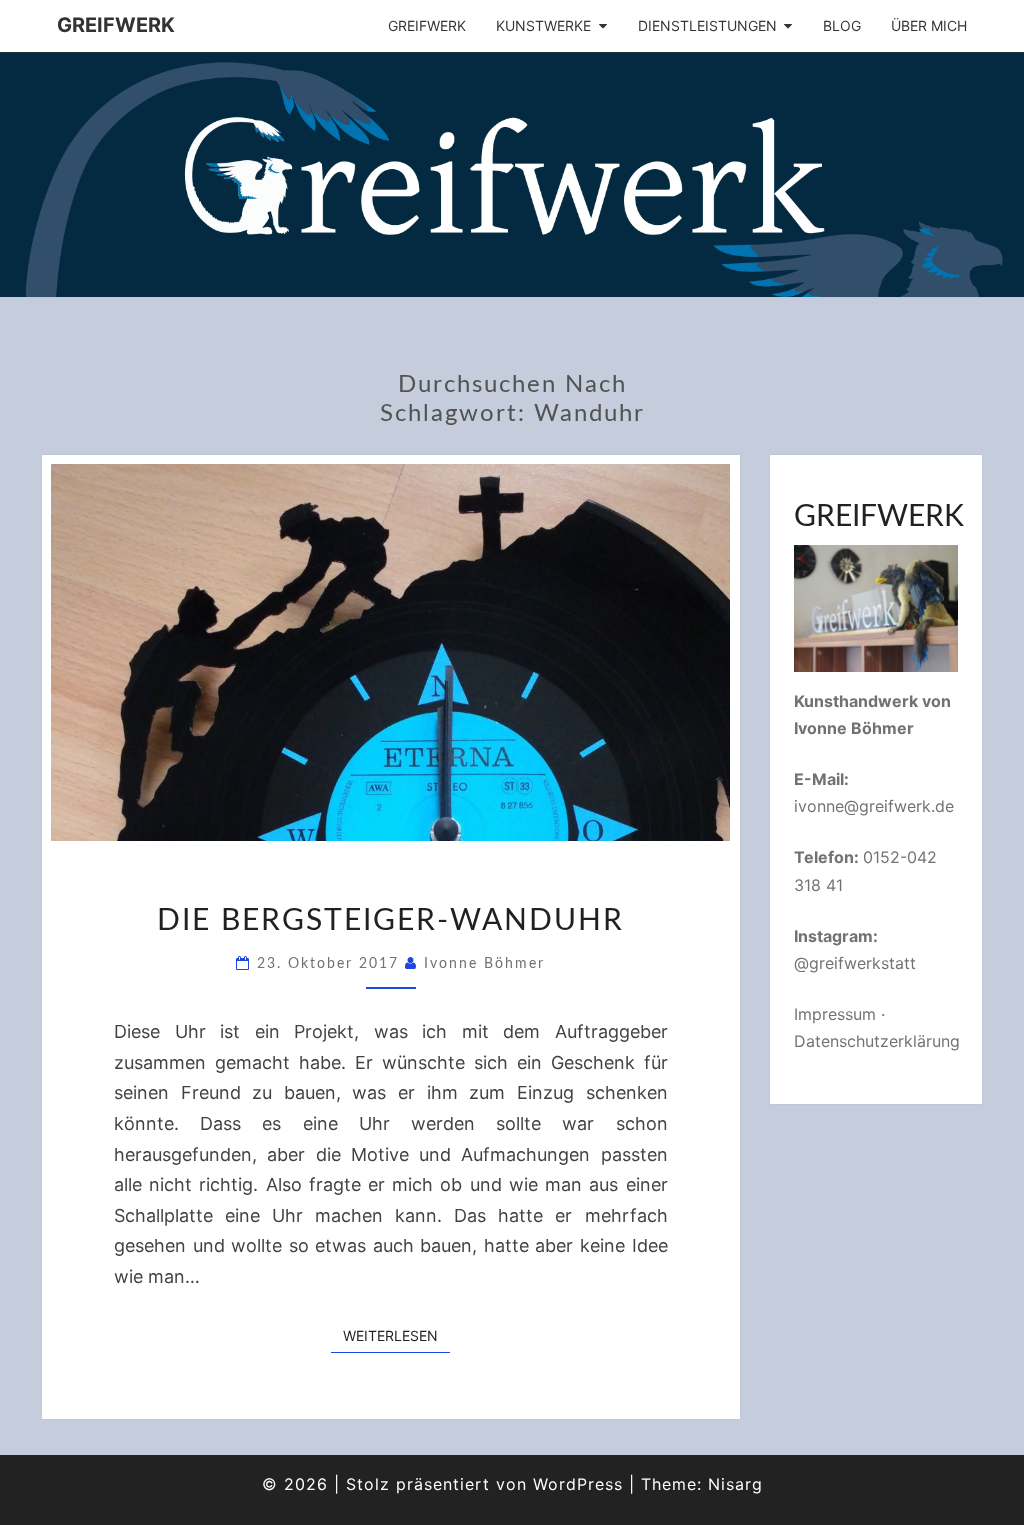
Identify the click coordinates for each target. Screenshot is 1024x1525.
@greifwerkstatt (855, 963)
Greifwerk (116, 25)
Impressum (835, 1014)
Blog (842, 25)
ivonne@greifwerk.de (874, 806)
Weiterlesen (396, 1335)
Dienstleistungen (707, 25)
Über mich (929, 25)
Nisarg (735, 1484)
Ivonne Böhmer (484, 964)
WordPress (578, 1484)
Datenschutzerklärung (877, 1041)
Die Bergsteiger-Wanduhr (390, 921)
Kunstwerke (543, 25)
